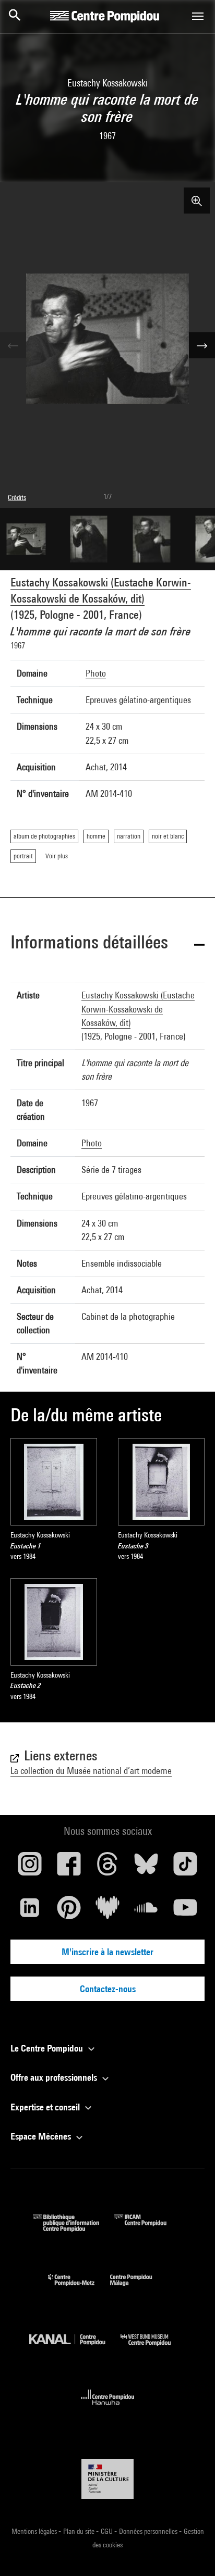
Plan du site (80, 2531)
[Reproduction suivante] (202, 345)
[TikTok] (185, 1868)
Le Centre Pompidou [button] (48, 2048)
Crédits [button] (17, 497)
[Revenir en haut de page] (190, 2552)
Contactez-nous (108, 1989)
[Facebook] (68, 1868)
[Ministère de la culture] (107, 2479)
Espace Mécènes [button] (42, 2136)
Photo (96, 673)
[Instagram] (30, 1868)
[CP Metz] (79, 2288)
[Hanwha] (108, 2408)
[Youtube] (185, 1911)
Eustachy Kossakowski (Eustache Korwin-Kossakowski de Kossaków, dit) (138, 1009)
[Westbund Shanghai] (153, 2348)
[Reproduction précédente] (13, 345)
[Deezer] (107, 1911)
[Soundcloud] (146, 1911)
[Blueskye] (146, 1868)
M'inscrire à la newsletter (107, 1952)
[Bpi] (74, 2228)
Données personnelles (149, 2531)
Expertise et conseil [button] (46, 2107)
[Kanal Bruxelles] (75, 2348)
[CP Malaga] (139, 2288)
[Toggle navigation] (198, 16)
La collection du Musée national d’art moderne (91, 1771)
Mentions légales (35, 2531)
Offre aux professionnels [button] (55, 2077)
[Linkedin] (30, 1911)
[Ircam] (148, 2228)
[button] (107, 944)
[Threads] (107, 1868)
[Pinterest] (68, 1911)
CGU (107, 2531)
